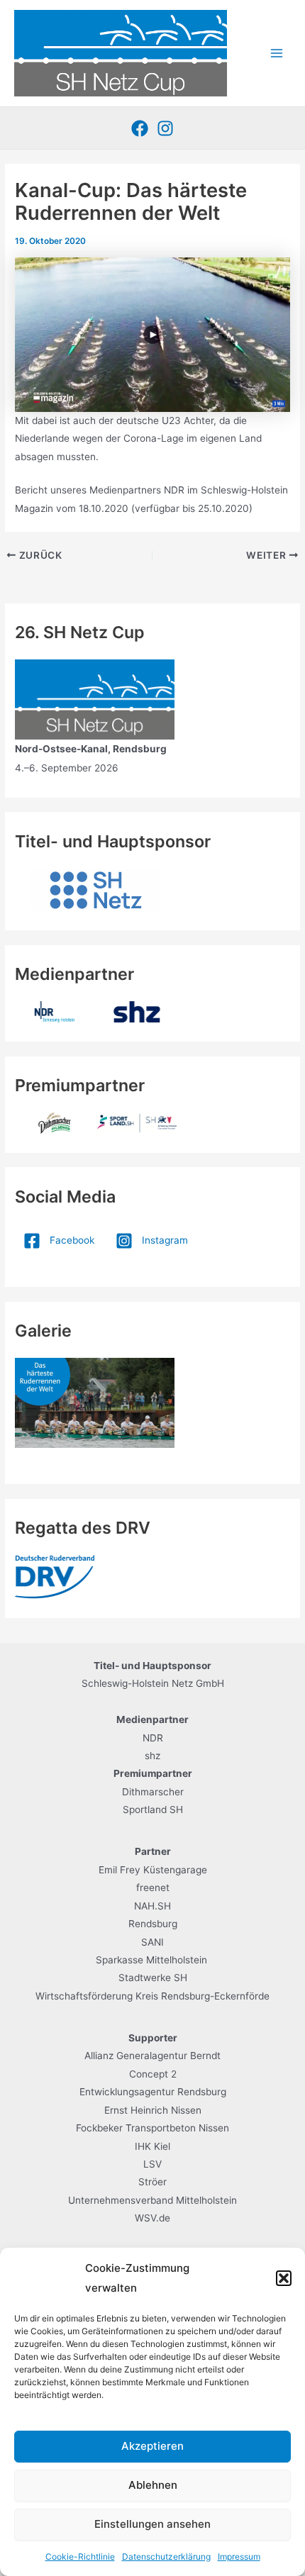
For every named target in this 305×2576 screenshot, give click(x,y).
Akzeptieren (152, 2446)
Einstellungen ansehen (152, 2524)
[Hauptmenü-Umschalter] (277, 54)
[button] (284, 2278)
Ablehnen (153, 2485)
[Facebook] (140, 128)
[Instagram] (165, 128)
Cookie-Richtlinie (80, 2557)
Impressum (239, 2557)
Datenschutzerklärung (166, 2557)
